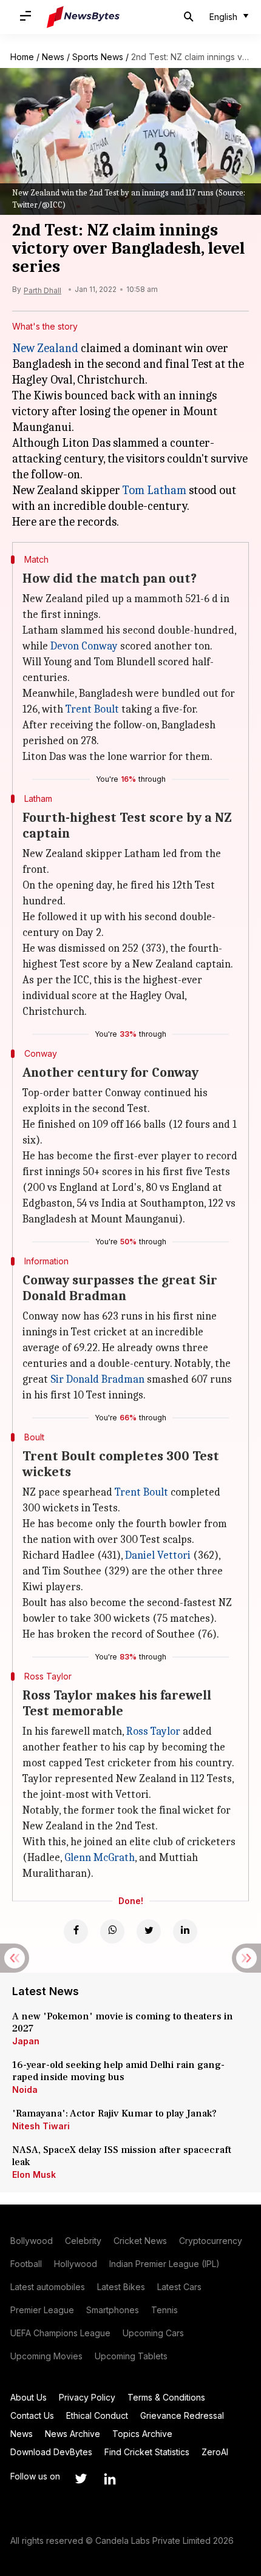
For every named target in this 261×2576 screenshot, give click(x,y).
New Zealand (45, 348)
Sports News (98, 57)
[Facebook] (76, 1931)
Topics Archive (142, 2434)
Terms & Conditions (166, 2397)
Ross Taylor (153, 1731)
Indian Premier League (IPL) (164, 2264)
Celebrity (83, 2241)
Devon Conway (84, 646)
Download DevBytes (51, 2452)
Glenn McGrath (100, 1858)
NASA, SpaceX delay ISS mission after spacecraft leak (122, 2156)
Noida (25, 2090)
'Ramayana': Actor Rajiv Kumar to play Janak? (114, 2113)
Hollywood (76, 2264)
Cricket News (140, 2241)
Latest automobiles (48, 2287)
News (53, 57)
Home (22, 57)
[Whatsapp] (112, 1931)
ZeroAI (215, 2452)
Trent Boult (92, 709)
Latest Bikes (121, 2287)
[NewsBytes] (83, 17)
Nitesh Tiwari (41, 2126)
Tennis (164, 2310)
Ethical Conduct (97, 2415)
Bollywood (32, 2241)
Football (26, 2264)
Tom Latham (154, 490)
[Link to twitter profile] (81, 2479)
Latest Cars (179, 2287)
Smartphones (113, 2310)
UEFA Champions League (60, 2333)
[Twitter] (149, 1931)
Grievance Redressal (182, 2415)
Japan (26, 2041)
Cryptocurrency (211, 2241)
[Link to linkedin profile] (110, 2479)
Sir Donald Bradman (97, 1379)
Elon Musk (34, 2174)
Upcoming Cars (153, 2333)
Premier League (42, 2310)
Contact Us (32, 2415)
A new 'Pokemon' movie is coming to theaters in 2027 (123, 2022)
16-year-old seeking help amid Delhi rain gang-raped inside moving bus (118, 2071)
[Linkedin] (185, 1931)
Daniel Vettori (158, 1555)
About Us (29, 2397)
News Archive (73, 2434)
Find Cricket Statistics (147, 2452)
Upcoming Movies (46, 2356)
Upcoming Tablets (131, 2356)
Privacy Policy (87, 2397)
